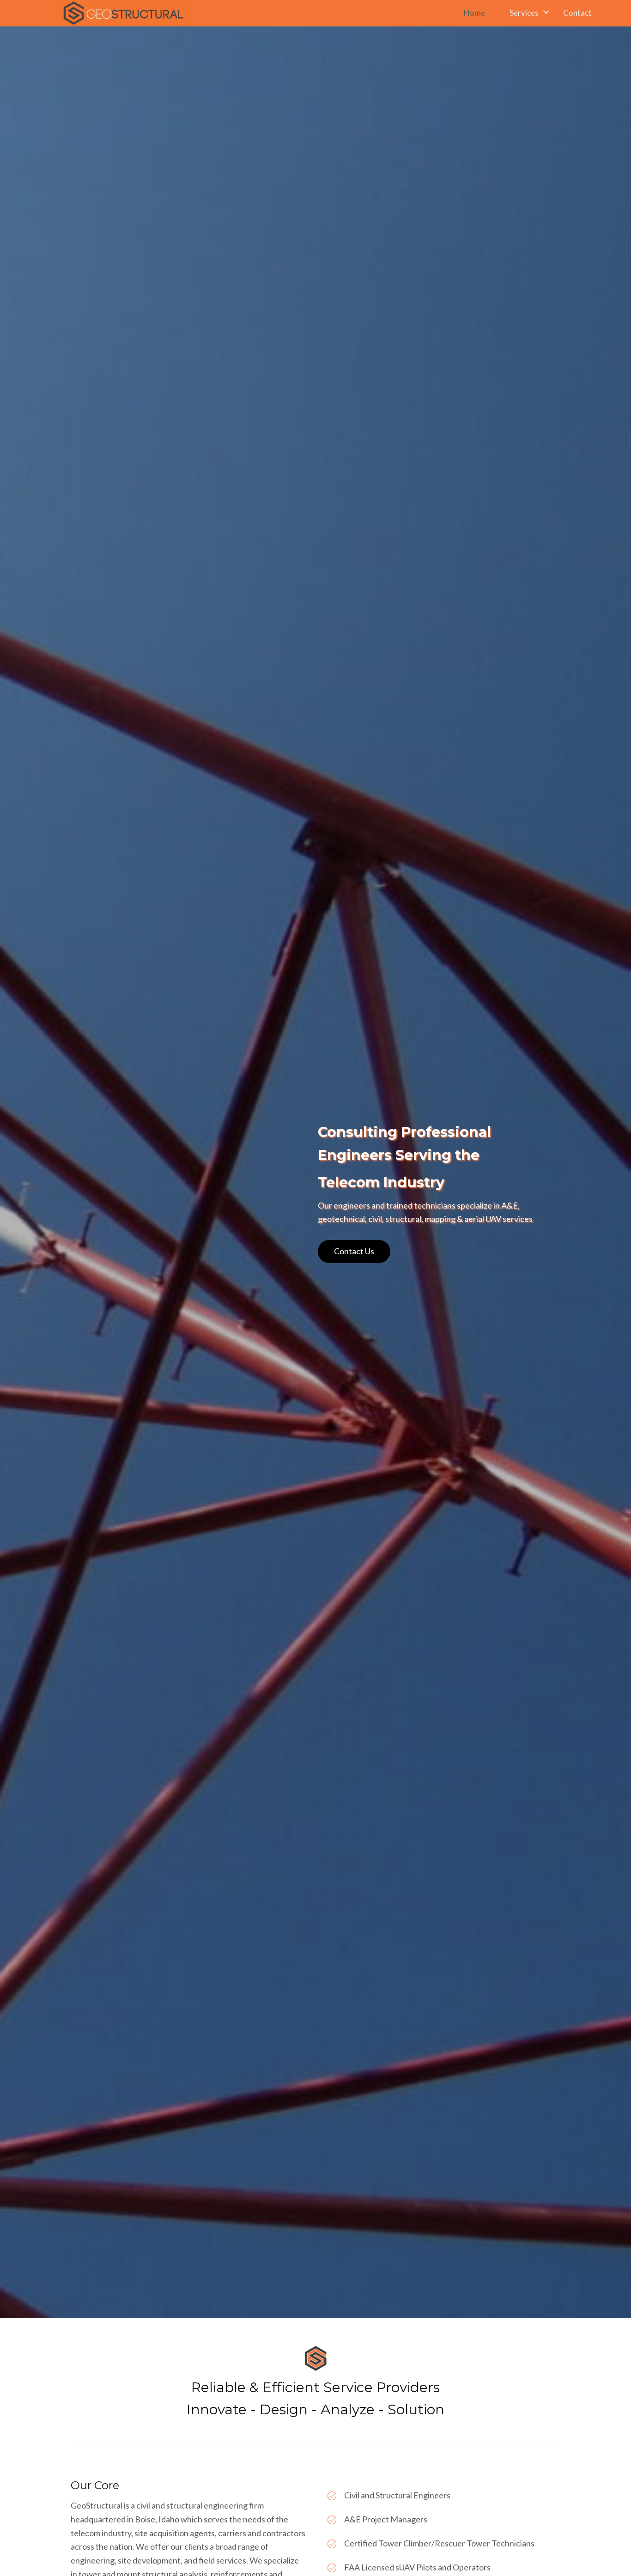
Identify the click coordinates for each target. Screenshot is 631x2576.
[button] (354, 1252)
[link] (485, 12)
